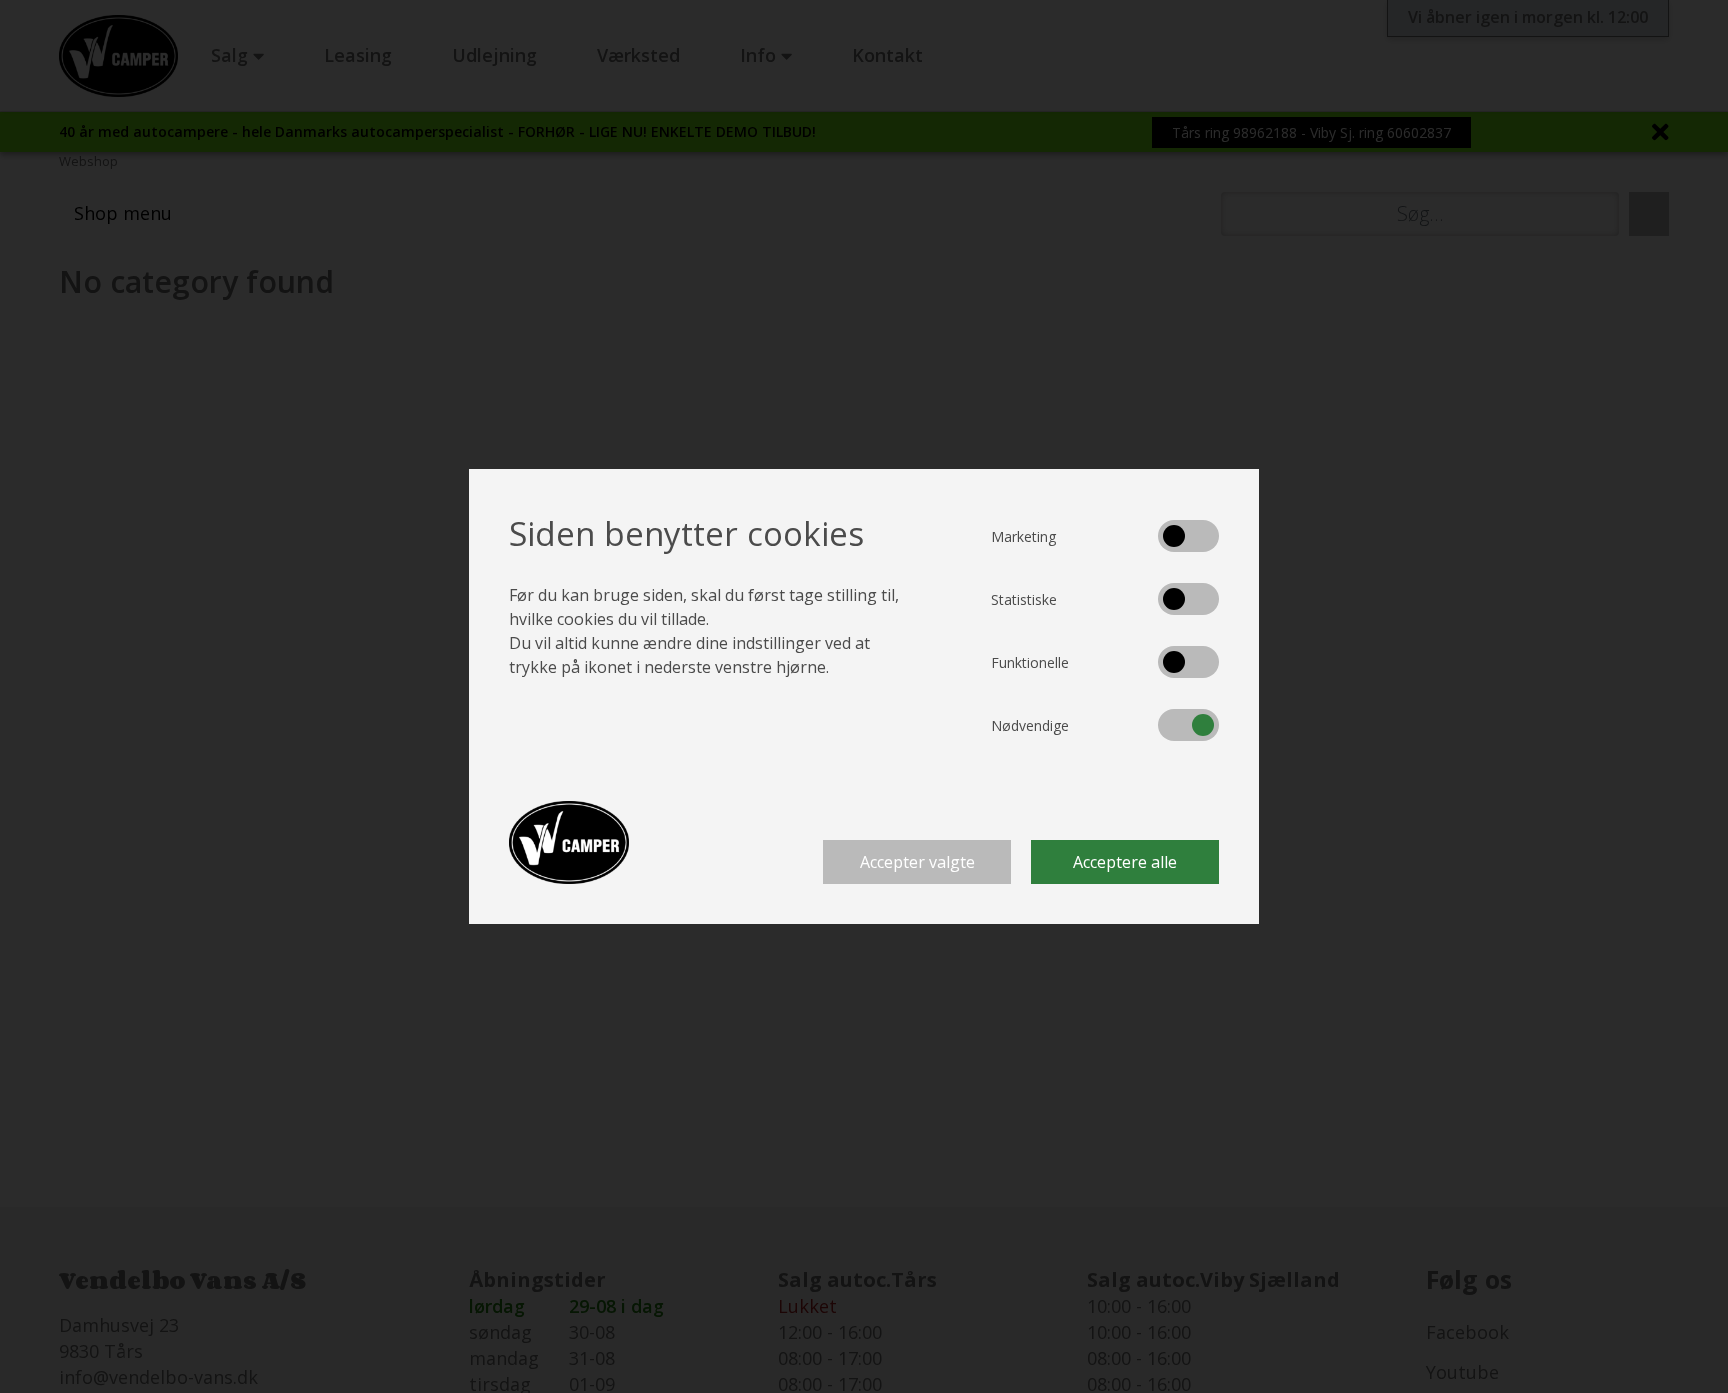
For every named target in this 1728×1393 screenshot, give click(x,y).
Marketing (1023, 536)
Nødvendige (1030, 725)
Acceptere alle (1125, 862)
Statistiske (1024, 599)
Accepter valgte (917, 862)
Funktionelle (1030, 662)
